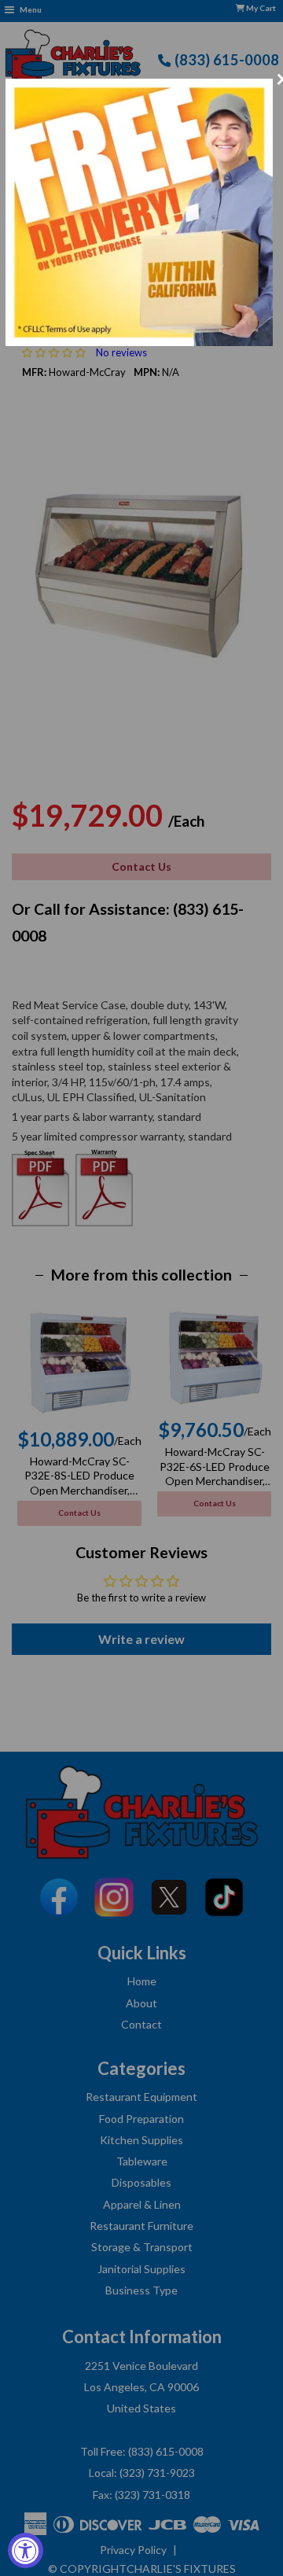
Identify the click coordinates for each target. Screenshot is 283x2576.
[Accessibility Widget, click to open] (26, 2550)
